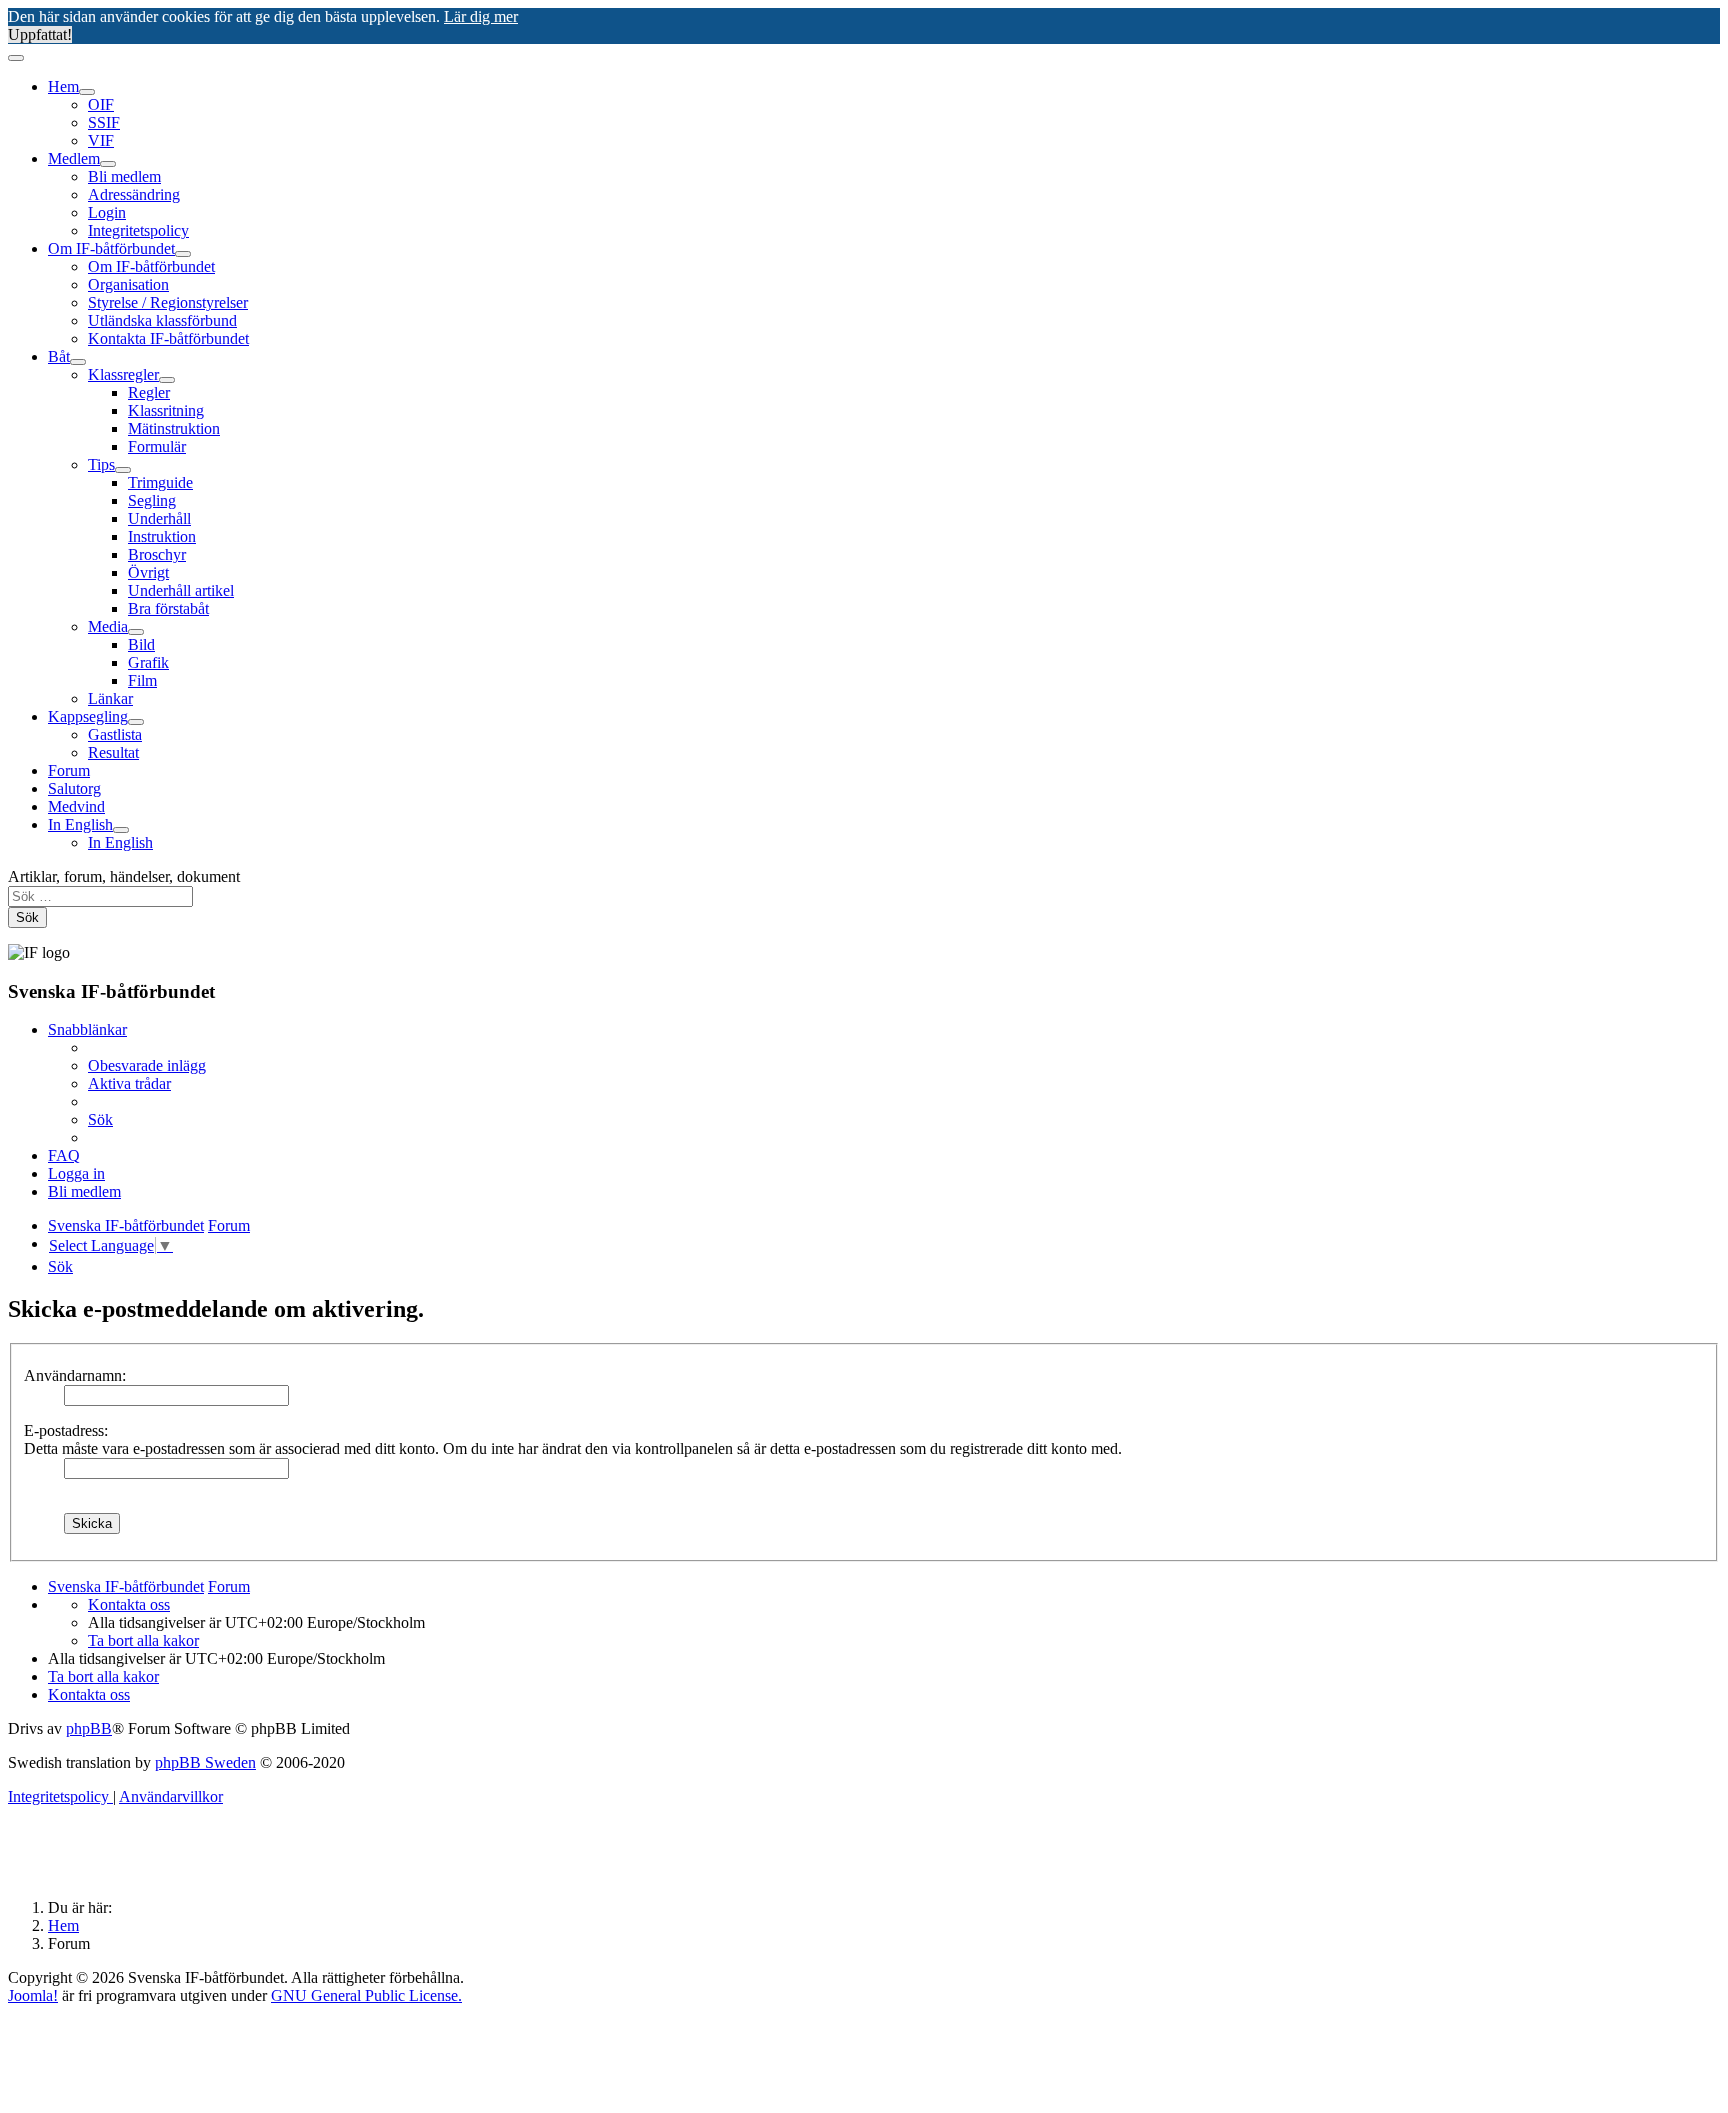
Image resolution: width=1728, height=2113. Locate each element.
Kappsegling (88, 716)
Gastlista (115, 734)
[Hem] (87, 92)
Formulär (157, 446)
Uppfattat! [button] (40, 34)
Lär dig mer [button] (481, 16)
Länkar (110, 698)
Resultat (113, 752)
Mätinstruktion (174, 428)
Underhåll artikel (181, 590)
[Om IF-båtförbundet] (183, 254)
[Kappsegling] (136, 722)
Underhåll (159, 518)
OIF (101, 104)
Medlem (74, 158)
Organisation (128, 284)
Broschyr (157, 554)
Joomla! (33, 1995)
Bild (141, 644)
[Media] (136, 632)
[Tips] (123, 470)
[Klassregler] (167, 380)
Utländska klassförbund (162, 320)
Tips (101, 464)
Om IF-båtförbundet (111, 248)
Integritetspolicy (138, 230)
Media (108, 626)
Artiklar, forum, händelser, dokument (124, 876)
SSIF (104, 122)
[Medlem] (108, 164)
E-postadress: (66, 1430)
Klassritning (166, 410)
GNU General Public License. (366, 1995)
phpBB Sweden (205, 1762)
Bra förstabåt (168, 608)
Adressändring (134, 194)
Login (107, 212)
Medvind (76, 806)
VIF (101, 140)
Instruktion (162, 536)
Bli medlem (124, 176)
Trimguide (160, 482)
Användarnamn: (75, 1375)
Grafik (148, 662)
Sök (27, 917)
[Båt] (78, 362)
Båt (59, 356)
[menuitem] (147, 1065)
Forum (69, 770)
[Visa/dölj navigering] (16, 58)
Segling (152, 500)
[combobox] (100, 896)
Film (142, 680)
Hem (63, 86)
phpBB (89, 1728)
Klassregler (123, 374)
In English (80, 824)
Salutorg (74, 788)
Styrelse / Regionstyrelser (168, 302)
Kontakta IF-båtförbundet (168, 338)
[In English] (121, 830)
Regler (149, 392)
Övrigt (148, 572)
